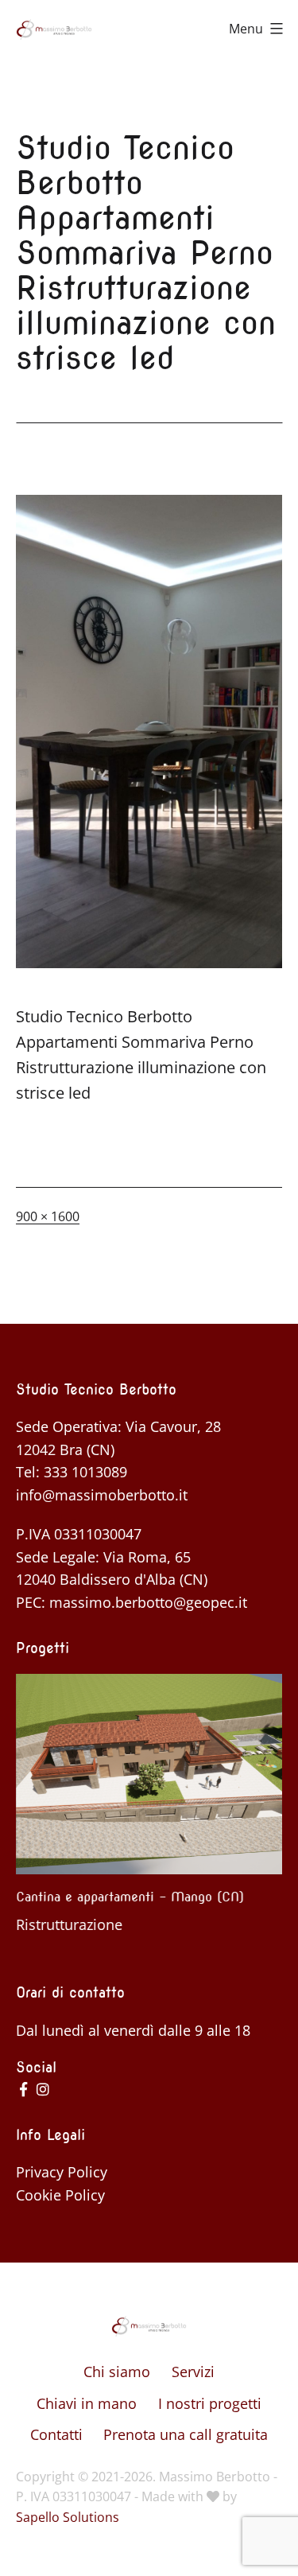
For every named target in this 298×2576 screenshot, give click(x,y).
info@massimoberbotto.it (102, 1495)
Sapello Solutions (68, 2517)
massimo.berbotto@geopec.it (148, 1602)
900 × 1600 (48, 1216)
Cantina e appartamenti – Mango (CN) (130, 1897)
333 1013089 (85, 1472)
